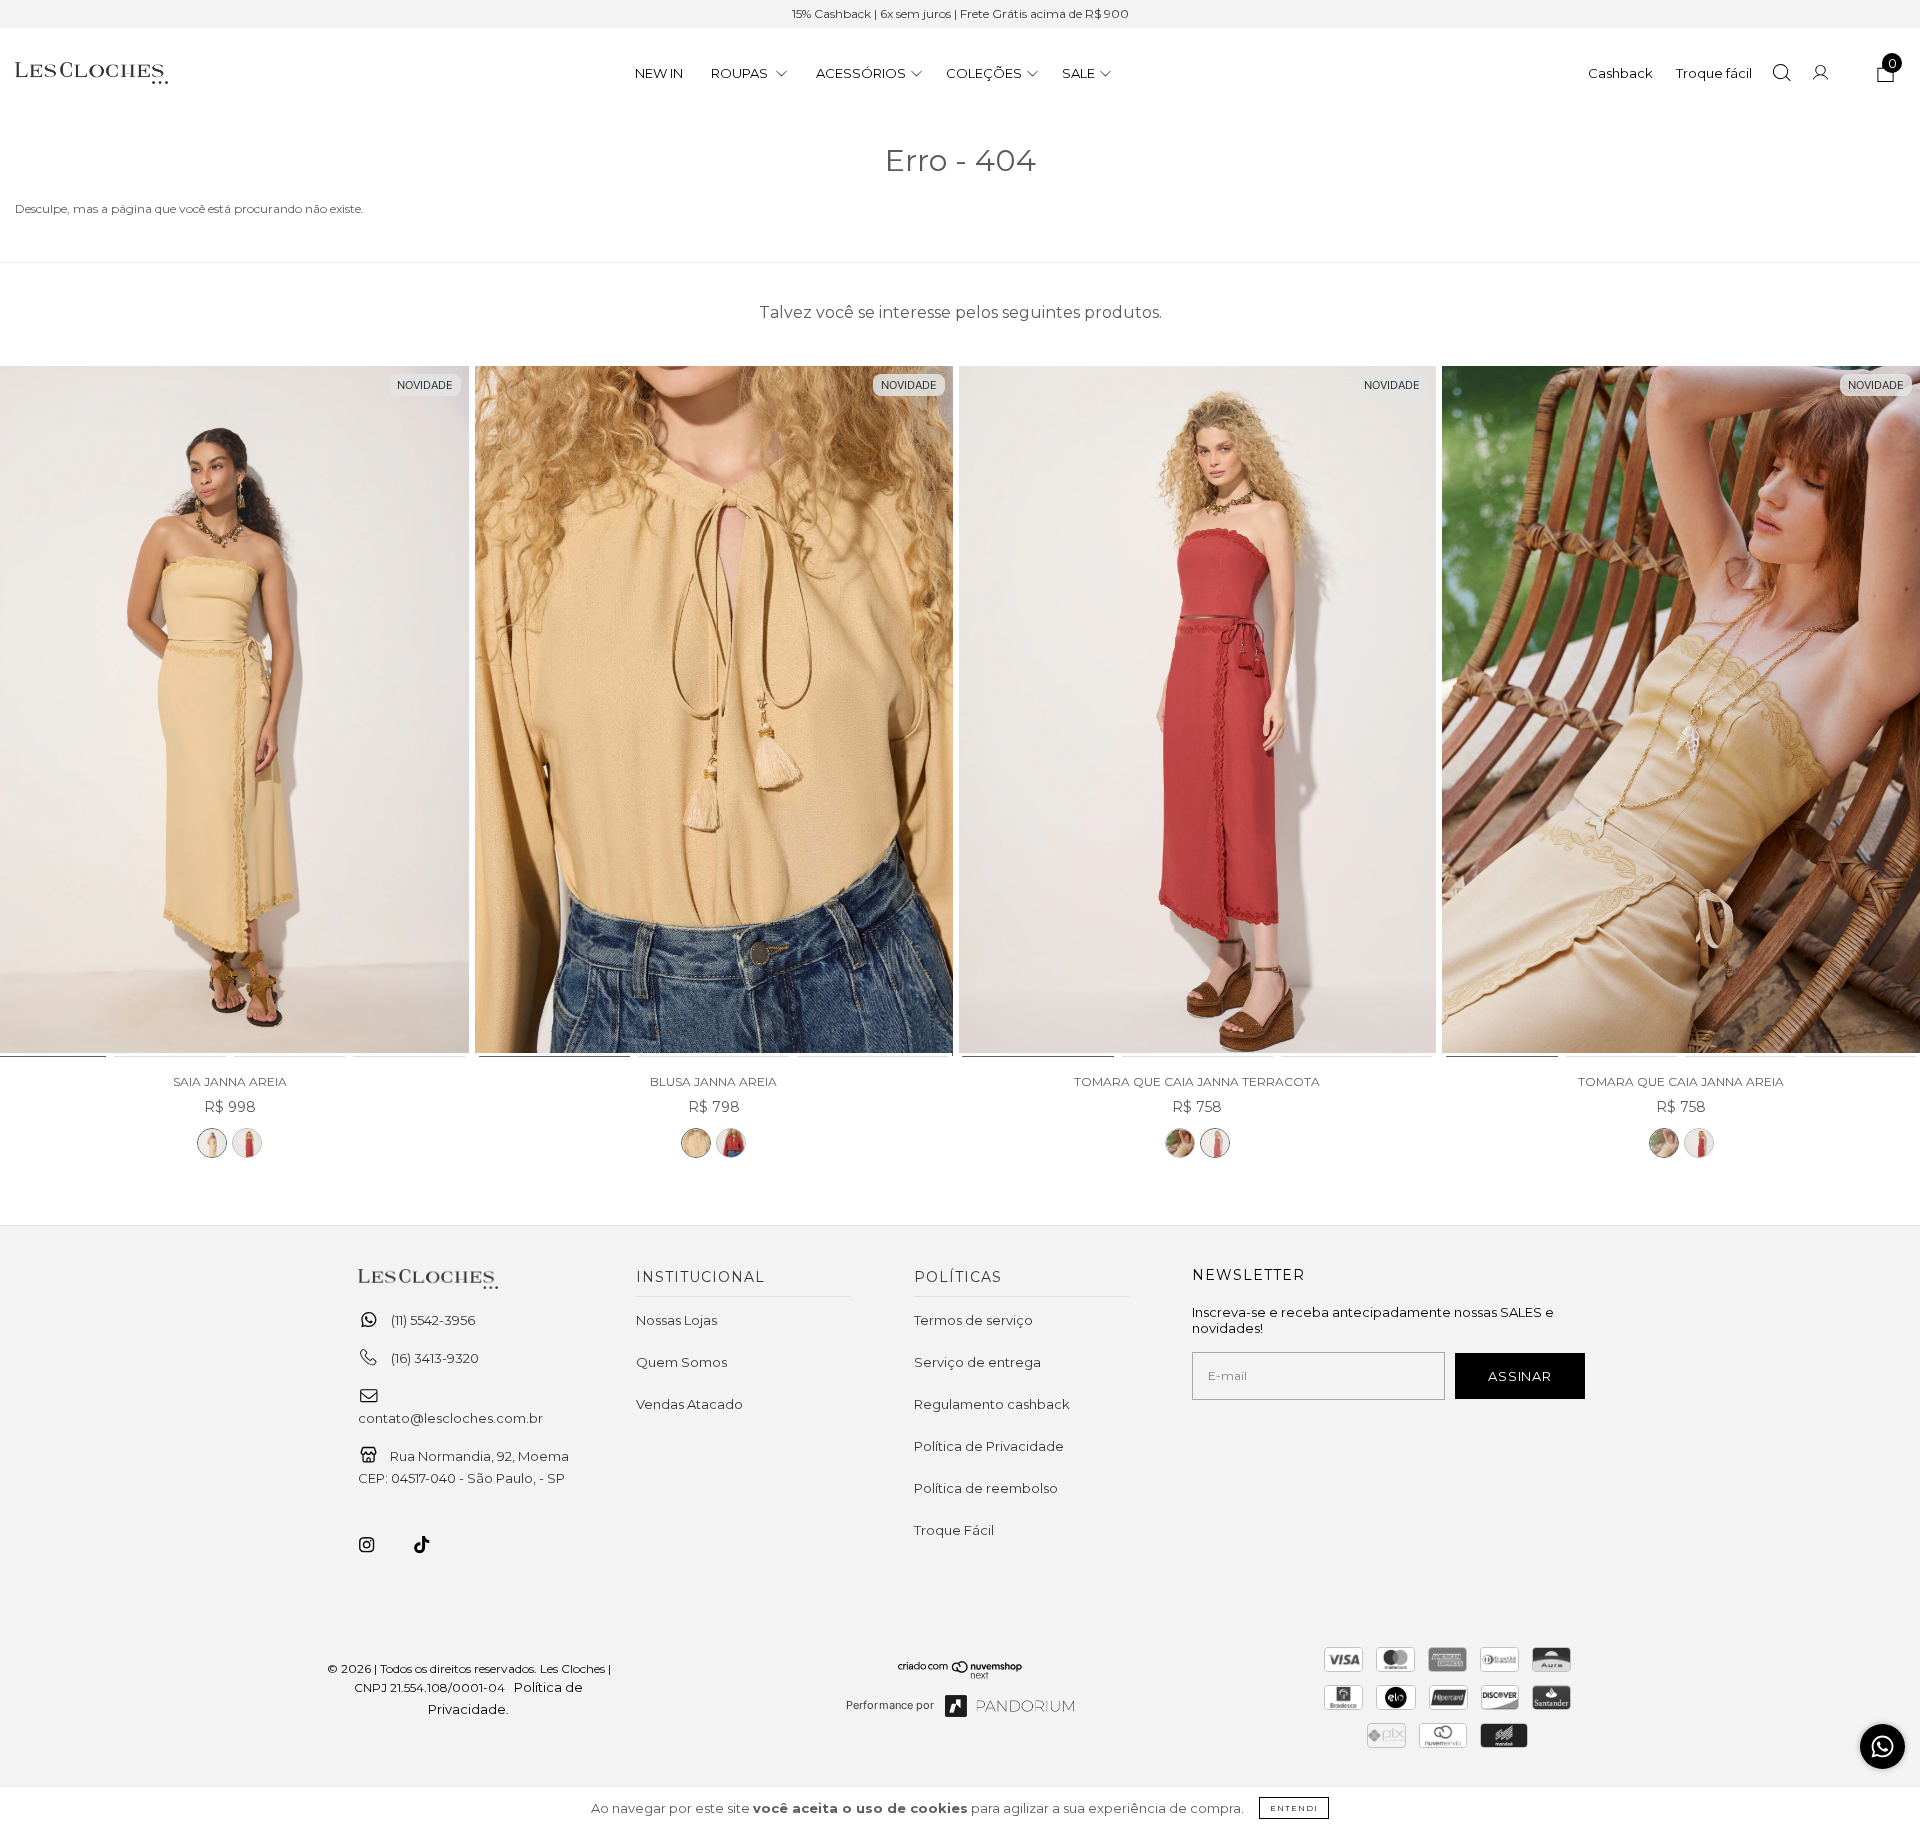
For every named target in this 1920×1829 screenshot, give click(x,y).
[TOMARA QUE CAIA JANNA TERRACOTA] (1198, 712)
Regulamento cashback (992, 1404)
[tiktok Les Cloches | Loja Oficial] (433, 1545)
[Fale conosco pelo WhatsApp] (1882, 1746)
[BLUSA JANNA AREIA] (714, 712)
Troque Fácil (954, 1530)
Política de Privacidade (989, 1446)
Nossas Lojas (676, 1320)
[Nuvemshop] (960, 1674)
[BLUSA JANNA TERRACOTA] (731, 1143)
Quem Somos (681, 1362)
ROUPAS (741, 73)
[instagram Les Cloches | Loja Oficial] (378, 1545)
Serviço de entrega (977, 1362)
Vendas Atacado (689, 1404)
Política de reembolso (986, 1488)
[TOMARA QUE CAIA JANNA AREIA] (1180, 1143)
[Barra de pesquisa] (1781, 75)
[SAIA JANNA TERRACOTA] (247, 1143)
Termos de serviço (973, 1320)
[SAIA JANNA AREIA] (212, 1143)
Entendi (1294, 1808)
